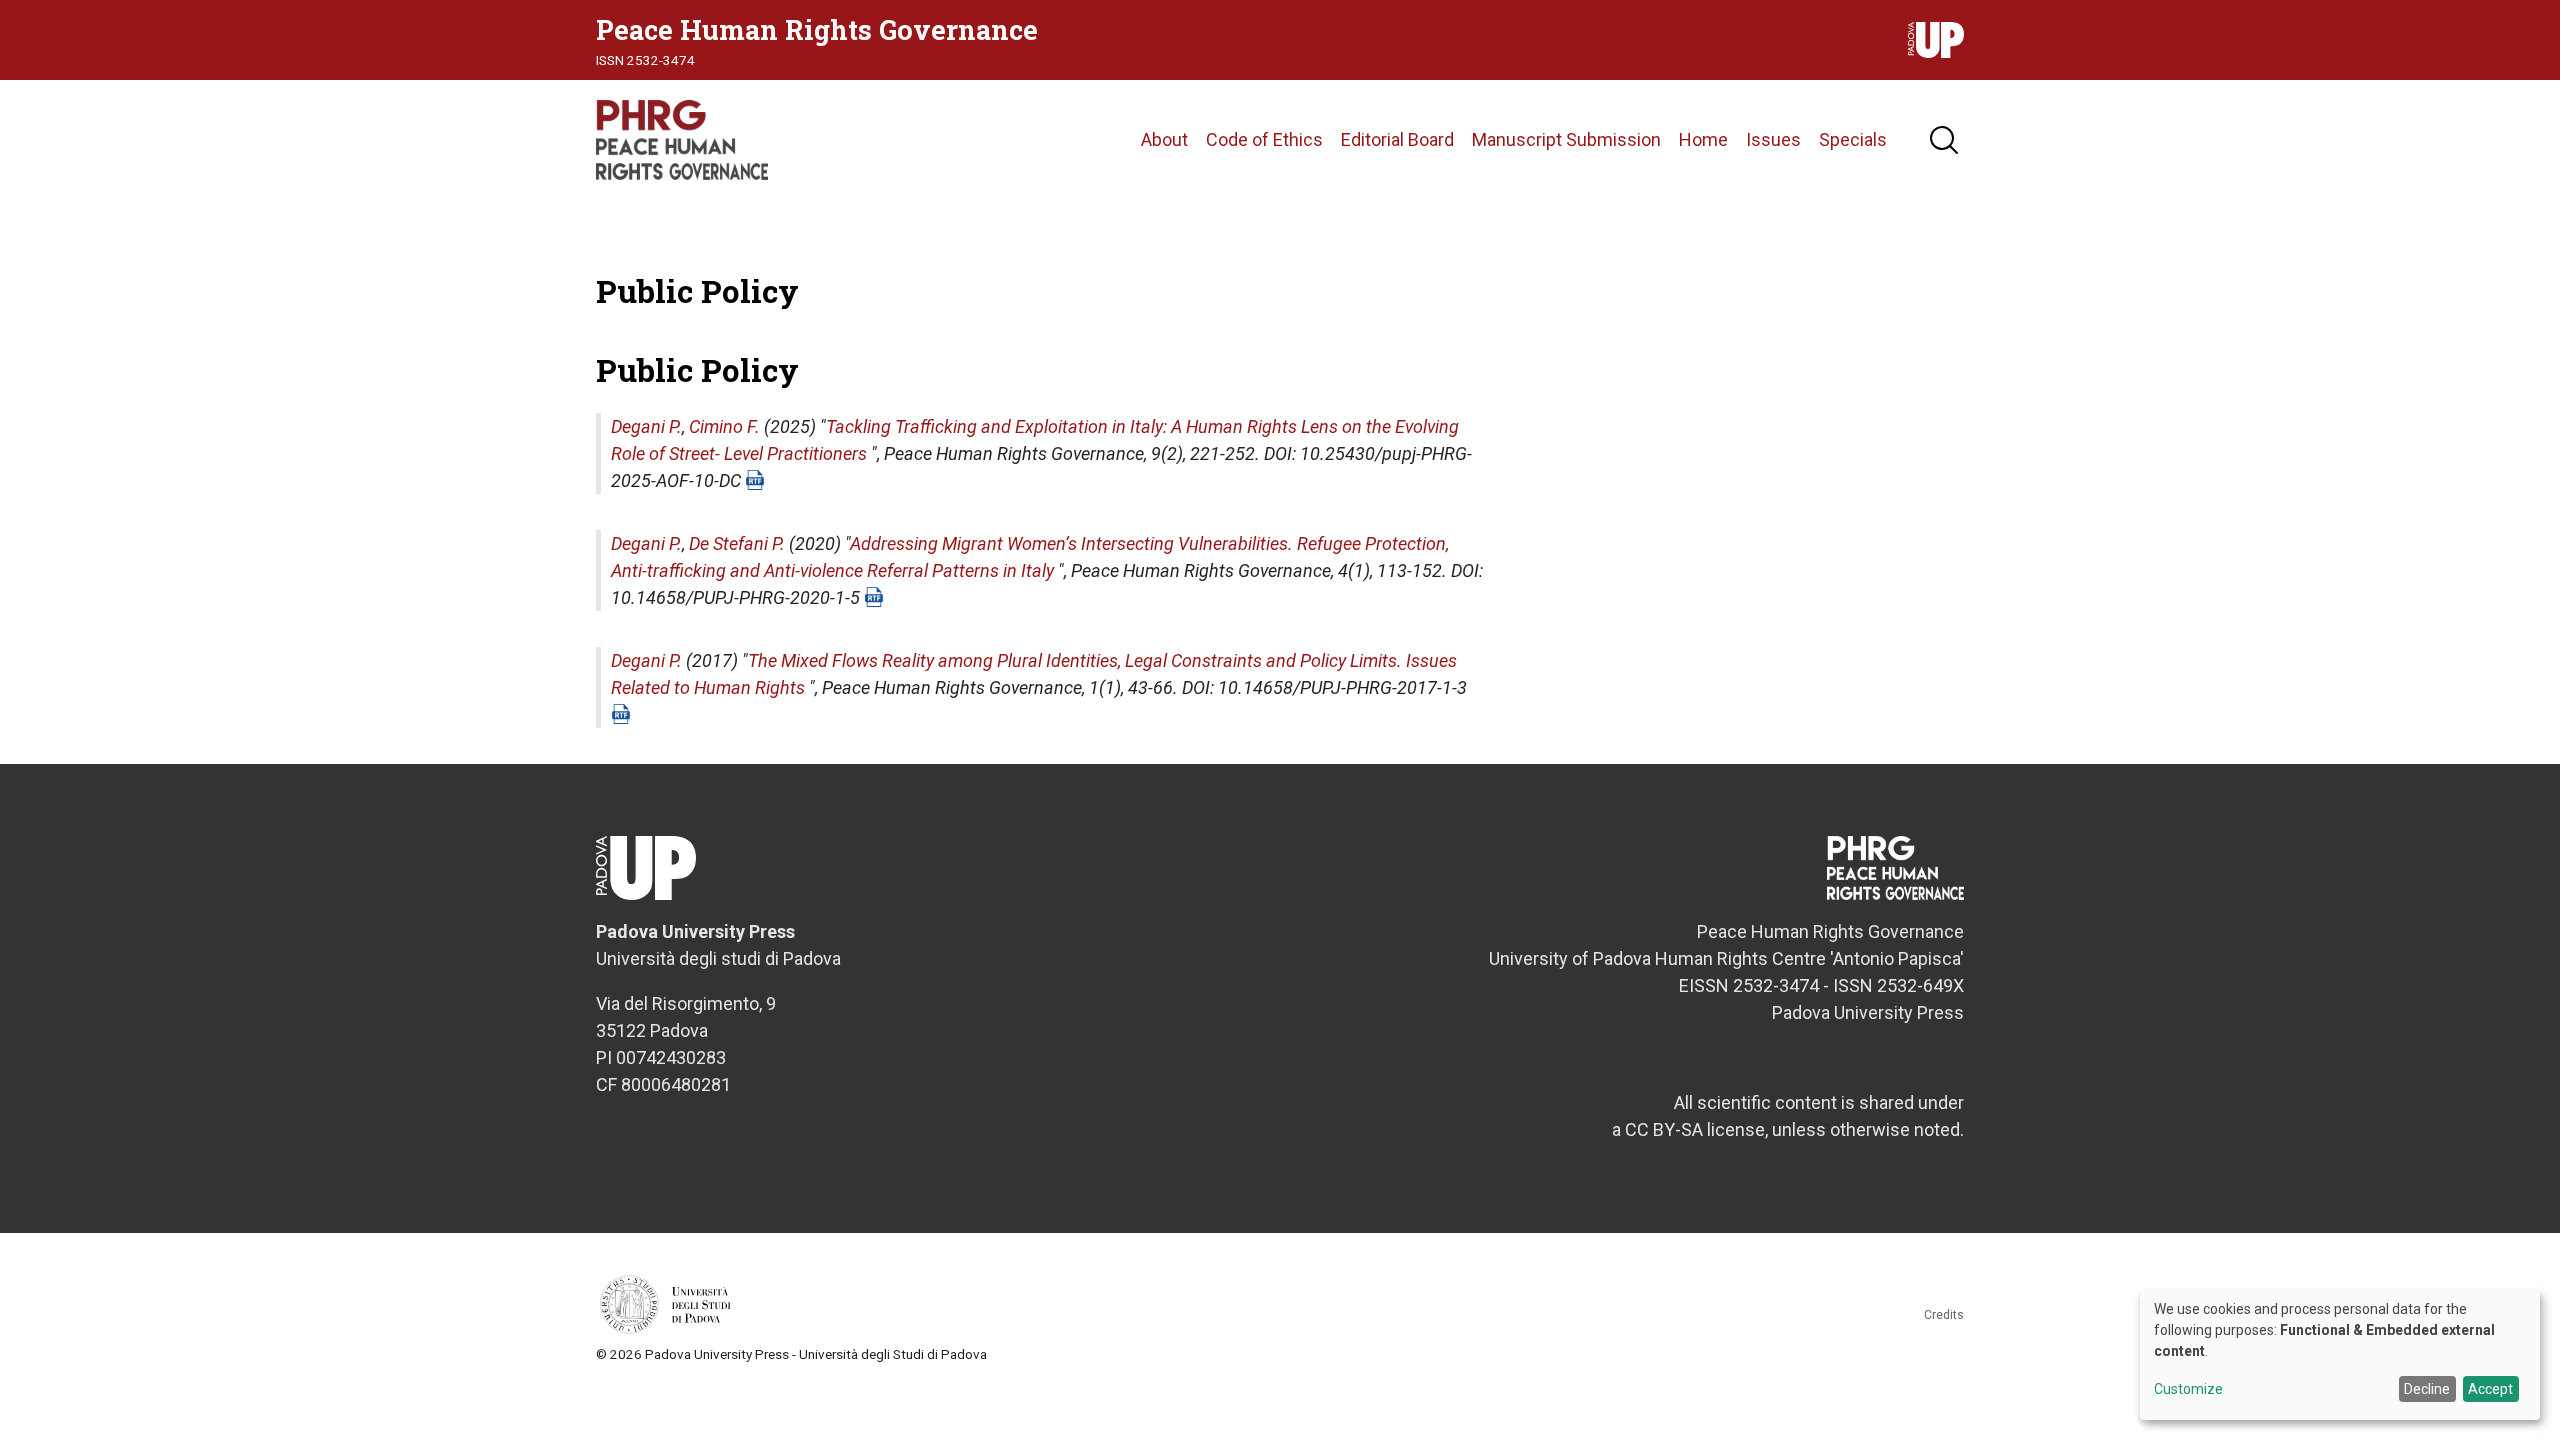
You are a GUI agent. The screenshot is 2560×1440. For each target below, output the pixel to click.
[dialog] (2340, 1355)
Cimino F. (724, 426)
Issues (1773, 139)
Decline (2427, 1389)
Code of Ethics (1264, 139)
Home (1703, 139)
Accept (2490, 1389)
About (1164, 139)
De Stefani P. (737, 543)
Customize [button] (2188, 1389)
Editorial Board (1397, 139)
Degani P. (646, 426)
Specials (1853, 139)
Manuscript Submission (1566, 139)
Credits (1944, 1315)
